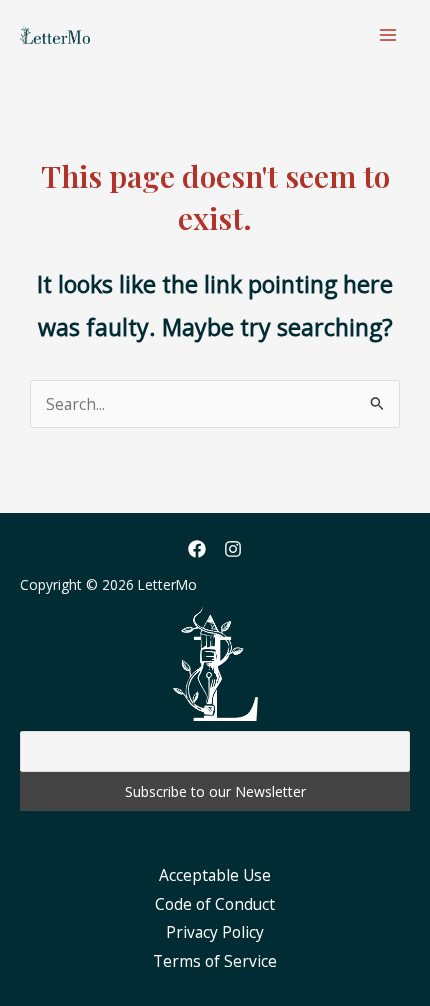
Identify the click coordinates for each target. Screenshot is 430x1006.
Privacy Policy (215, 932)
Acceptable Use (215, 875)
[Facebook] (197, 549)
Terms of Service (215, 961)
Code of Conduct (215, 904)
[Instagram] (233, 549)
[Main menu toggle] (388, 34)
